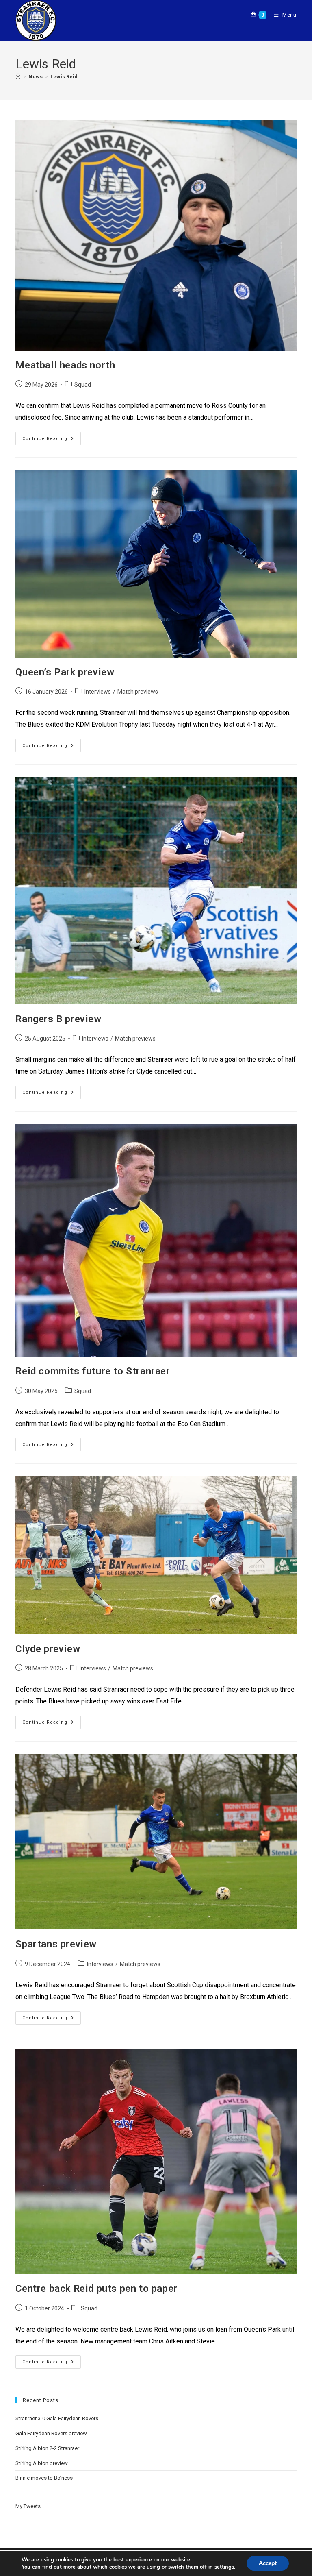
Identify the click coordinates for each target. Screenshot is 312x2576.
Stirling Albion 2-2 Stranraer (47, 2448)
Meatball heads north (65, 365)
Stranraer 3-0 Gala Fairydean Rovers (57, 2418)
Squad (83, 385)
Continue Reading (52, 437)
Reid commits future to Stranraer (93, 1371)
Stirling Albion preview (42, 2463)
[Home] (18, 77)
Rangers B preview (58, 1019)
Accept (268, 2563)
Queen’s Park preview (65, 672)
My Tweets (28, 2506)
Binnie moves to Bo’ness (44, 2478)
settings (224, 2567)
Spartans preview (56, 1944)
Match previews (138, 692)
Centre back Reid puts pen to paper (96, 2289)
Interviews (98, 692)
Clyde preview (48, 1649)
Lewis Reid (64, 77)
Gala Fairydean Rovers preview (51, 2433)
